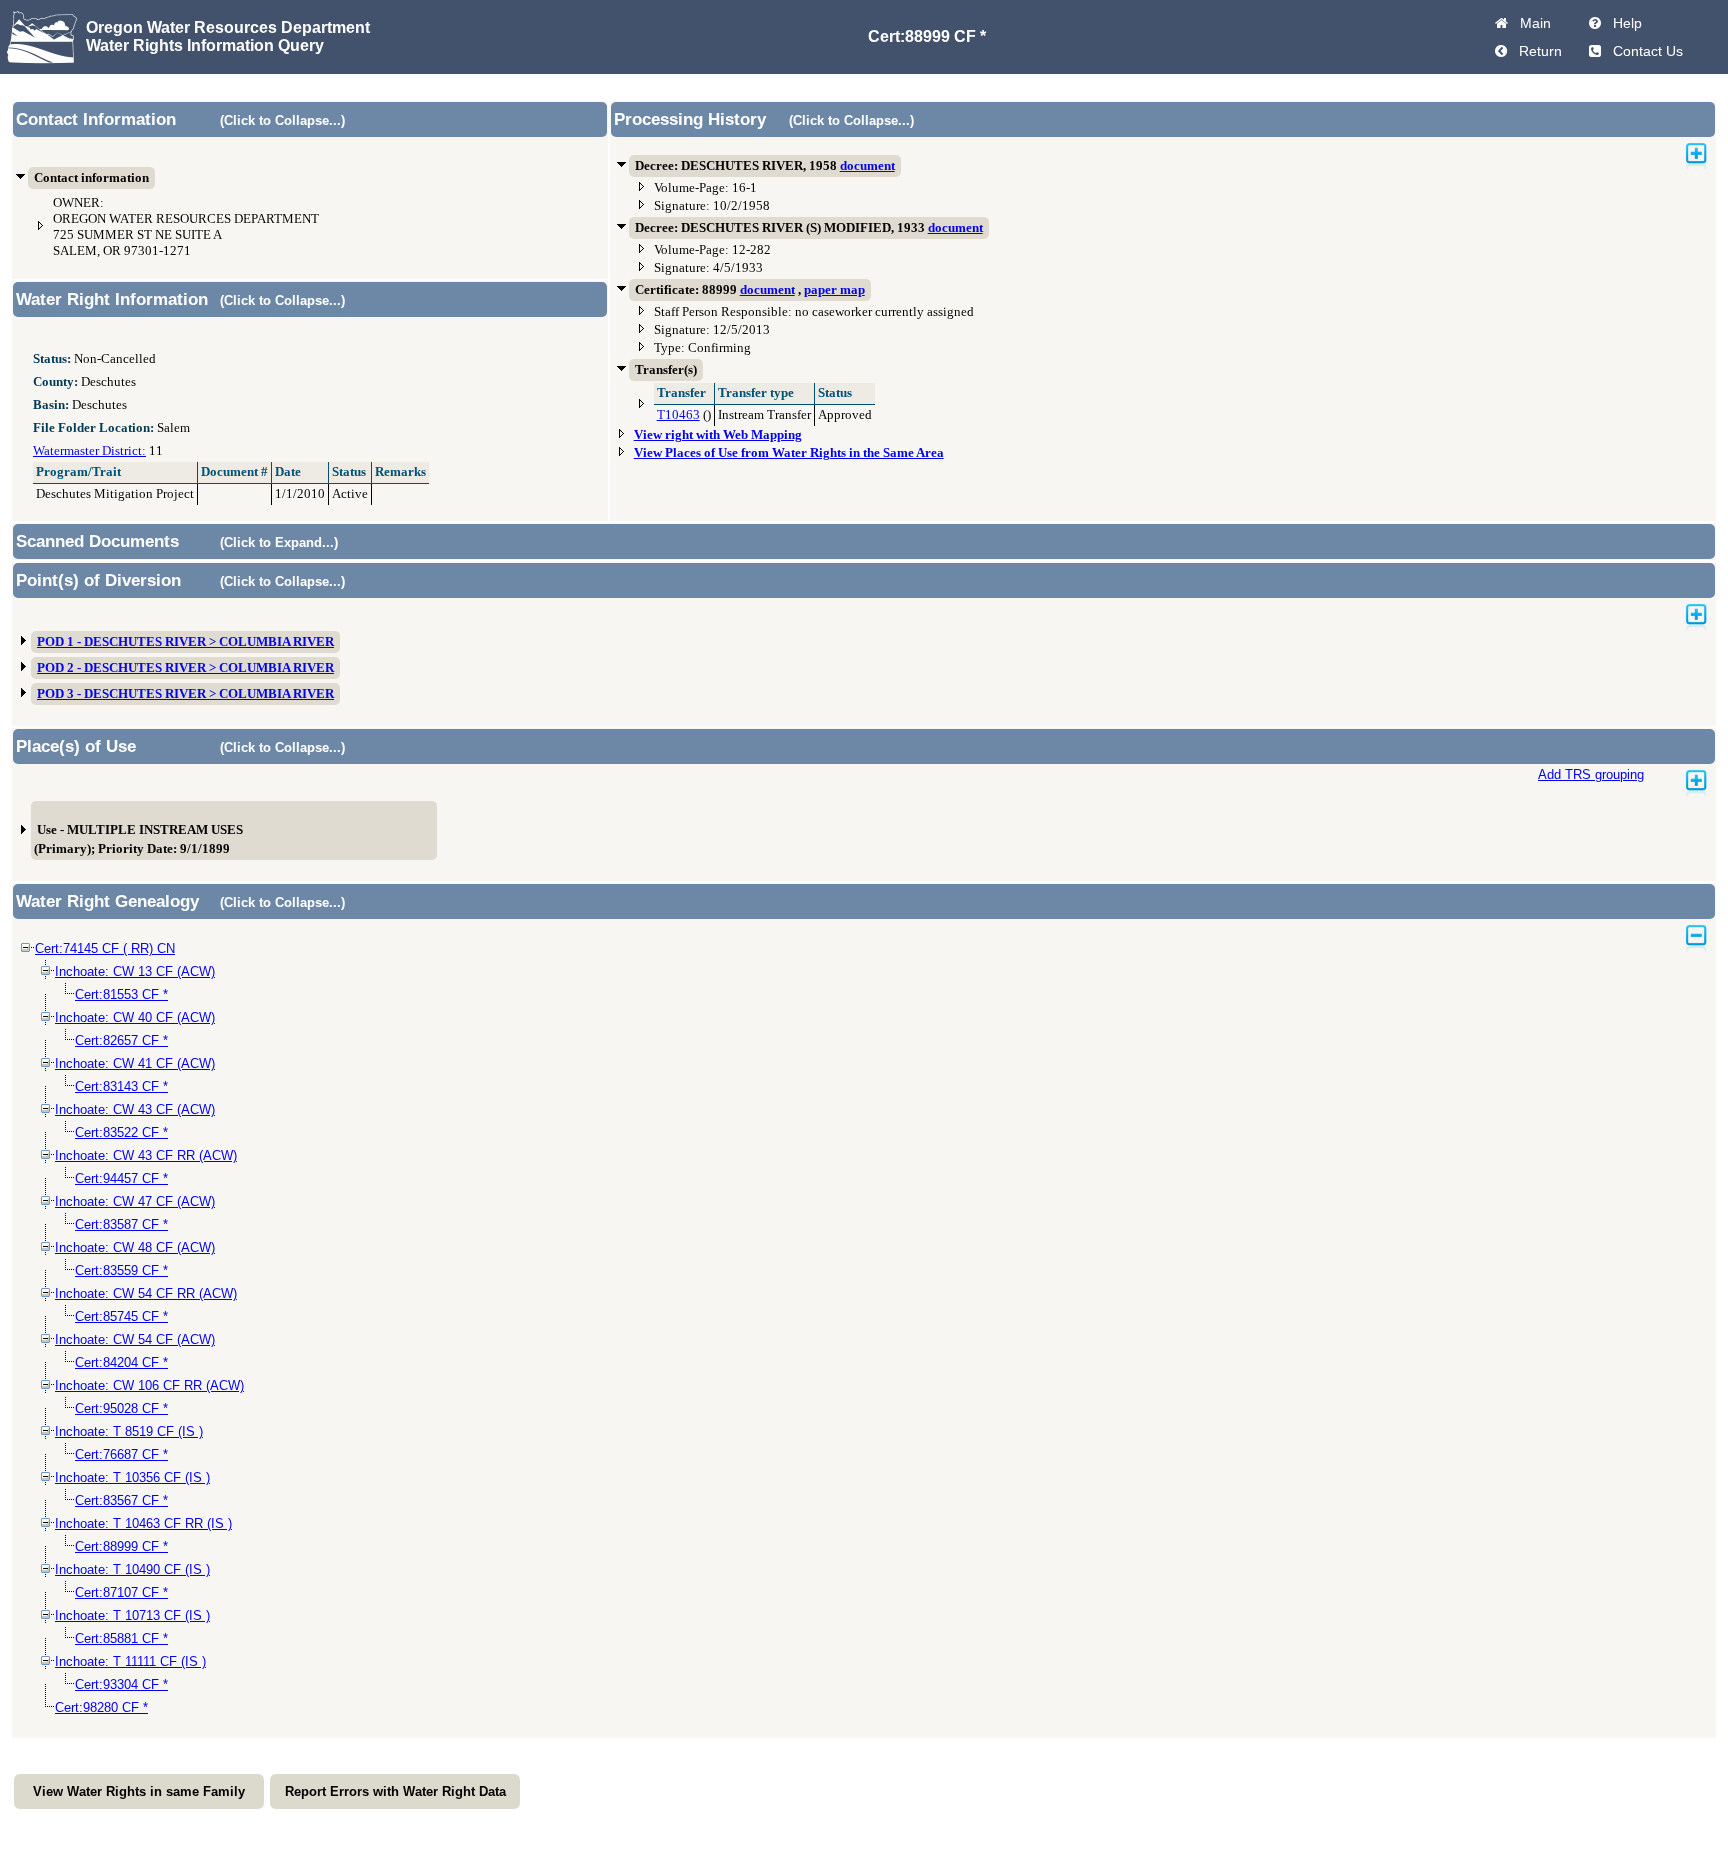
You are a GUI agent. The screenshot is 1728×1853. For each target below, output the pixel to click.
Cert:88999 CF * (121, 1546)
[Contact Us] (1595, 51)
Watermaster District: (89, 451)
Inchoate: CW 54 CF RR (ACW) (146, 1293)
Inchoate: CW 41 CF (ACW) (135, 1063)
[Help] (1595, 23)
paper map (834, 290)
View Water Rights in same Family (139, 1791)
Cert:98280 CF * (101, 1707)
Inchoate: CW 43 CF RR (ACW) (146, 1155)
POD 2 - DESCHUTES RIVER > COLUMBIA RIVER (185, 668)
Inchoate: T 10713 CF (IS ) (132, 1615)
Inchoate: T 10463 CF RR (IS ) (143, 1523)
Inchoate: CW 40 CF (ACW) (135, 1017)
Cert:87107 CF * (121, 1592)
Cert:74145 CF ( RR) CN (105, 948)
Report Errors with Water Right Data (395, 1791)
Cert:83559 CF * (121, 1270)
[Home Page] (1501, 23)
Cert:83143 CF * (121, 1086)
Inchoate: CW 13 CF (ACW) (135, 971)
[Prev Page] (1501, 51)
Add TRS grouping (1591, 774)
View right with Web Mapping (718, 435)
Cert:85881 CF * (121, 1638)
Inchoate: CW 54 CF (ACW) (135, 1339)
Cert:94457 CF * (121, 1178)
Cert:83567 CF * (121, 1500)
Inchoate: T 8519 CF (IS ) (129, 1431)
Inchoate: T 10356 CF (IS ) (132, 1477)
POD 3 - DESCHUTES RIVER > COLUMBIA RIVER (185, 694)
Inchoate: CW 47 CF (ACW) (135, 1201)
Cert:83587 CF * (121, 1224)
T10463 (678, 415)
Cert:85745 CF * (121, 1316)
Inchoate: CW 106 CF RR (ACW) (149, 1385)
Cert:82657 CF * (121, 1040)
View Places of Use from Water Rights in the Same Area (789, 453)
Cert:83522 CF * (121, 1132)
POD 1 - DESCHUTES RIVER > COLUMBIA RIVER (185, 642)
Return (1536, 51)
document (867, 166)
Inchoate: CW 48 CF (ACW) (135, 1247)
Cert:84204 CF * (121, 1362)
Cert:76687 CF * (121, 1454)
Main (1531, 23)
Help (1623, 23)
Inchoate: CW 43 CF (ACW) (135, 1109)
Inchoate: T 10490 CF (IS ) (132, 1569)
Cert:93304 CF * (121, 1684)
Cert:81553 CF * (121, 994)
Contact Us (1644, 51)
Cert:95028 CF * (121, 1408)
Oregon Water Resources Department (228, 27)
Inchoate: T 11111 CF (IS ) (130, 1661)
